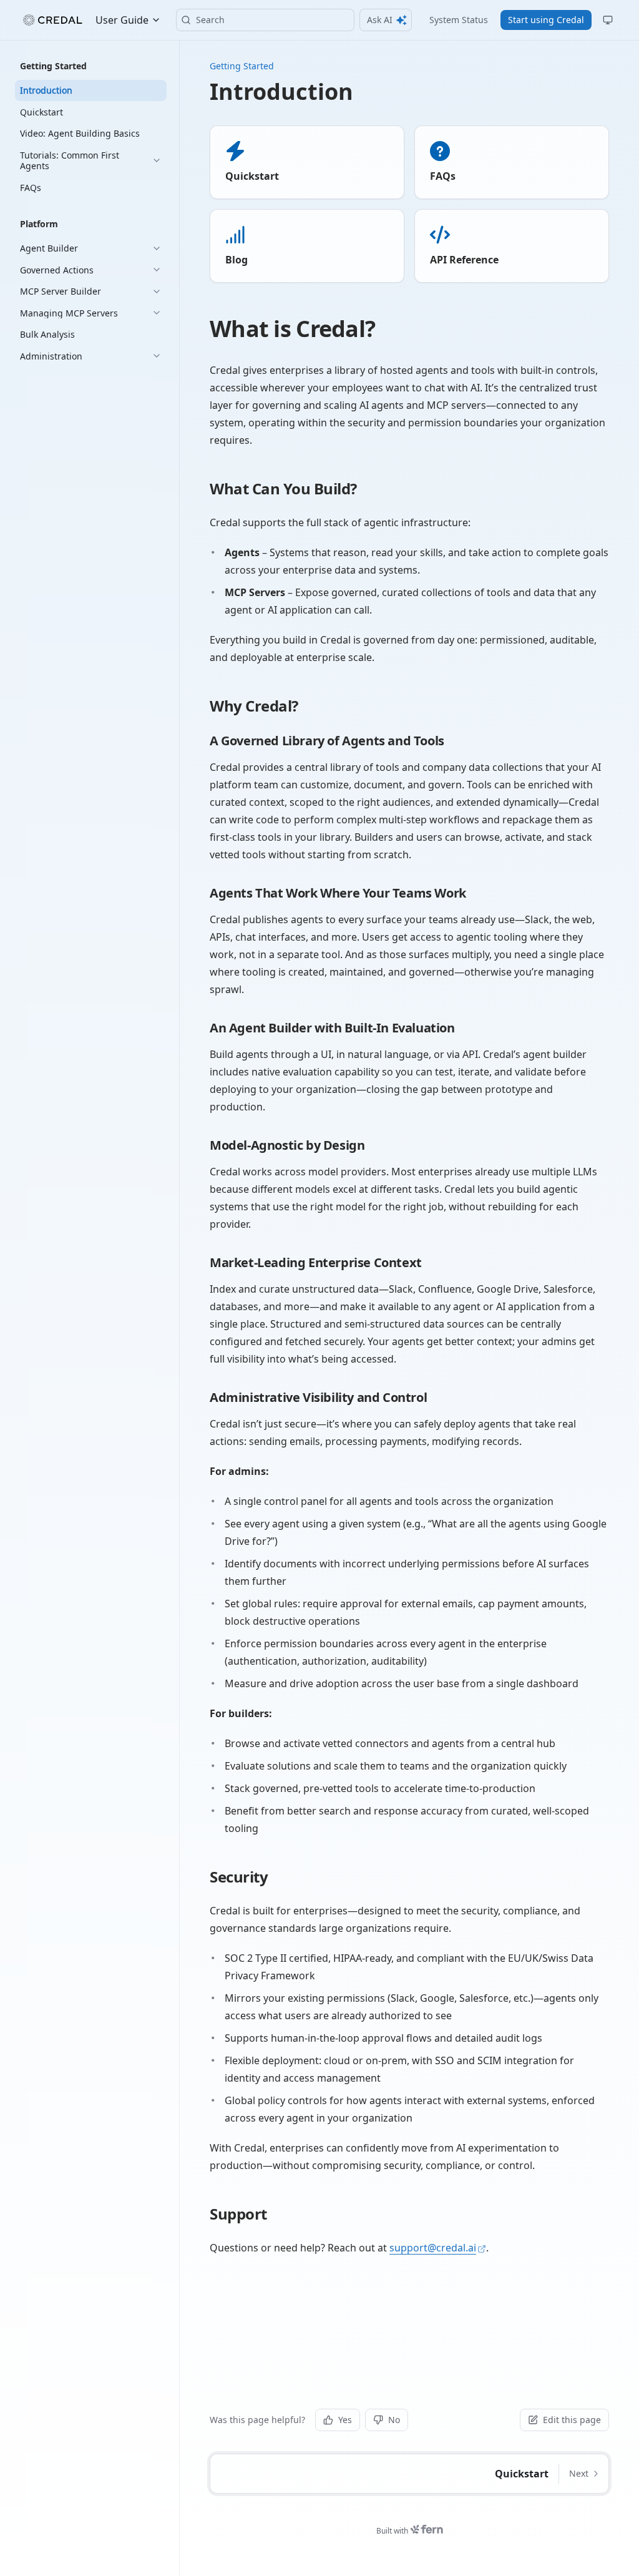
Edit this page (572, 2420)
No (394, 2420)
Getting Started (242, 66)
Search (210, 20)
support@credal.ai (433, 2248)
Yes (345, 2420)
